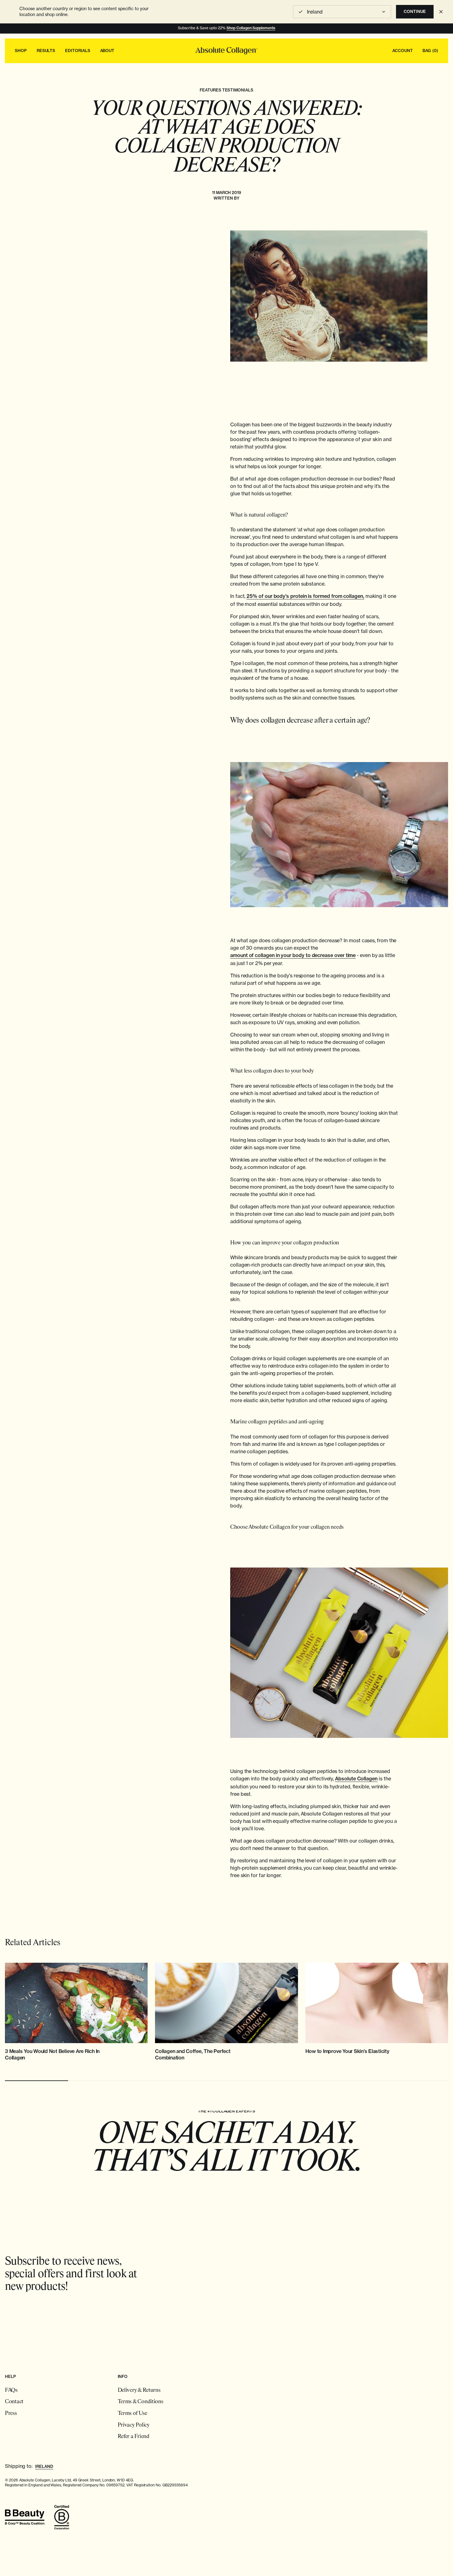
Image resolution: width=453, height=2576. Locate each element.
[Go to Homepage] (226, 51)
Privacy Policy (134, 2425)
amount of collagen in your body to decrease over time (293, 955)
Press (11, 2414)
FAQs (11, 2391)
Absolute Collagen (356, 1779)
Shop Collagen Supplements (251, 28)
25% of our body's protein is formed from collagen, (305, 596)
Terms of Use (133, 2414)
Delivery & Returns (139, 2391)
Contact (14, 2402)
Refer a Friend (134, 2437)
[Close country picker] (441, 12)
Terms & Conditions (141, 2402)
